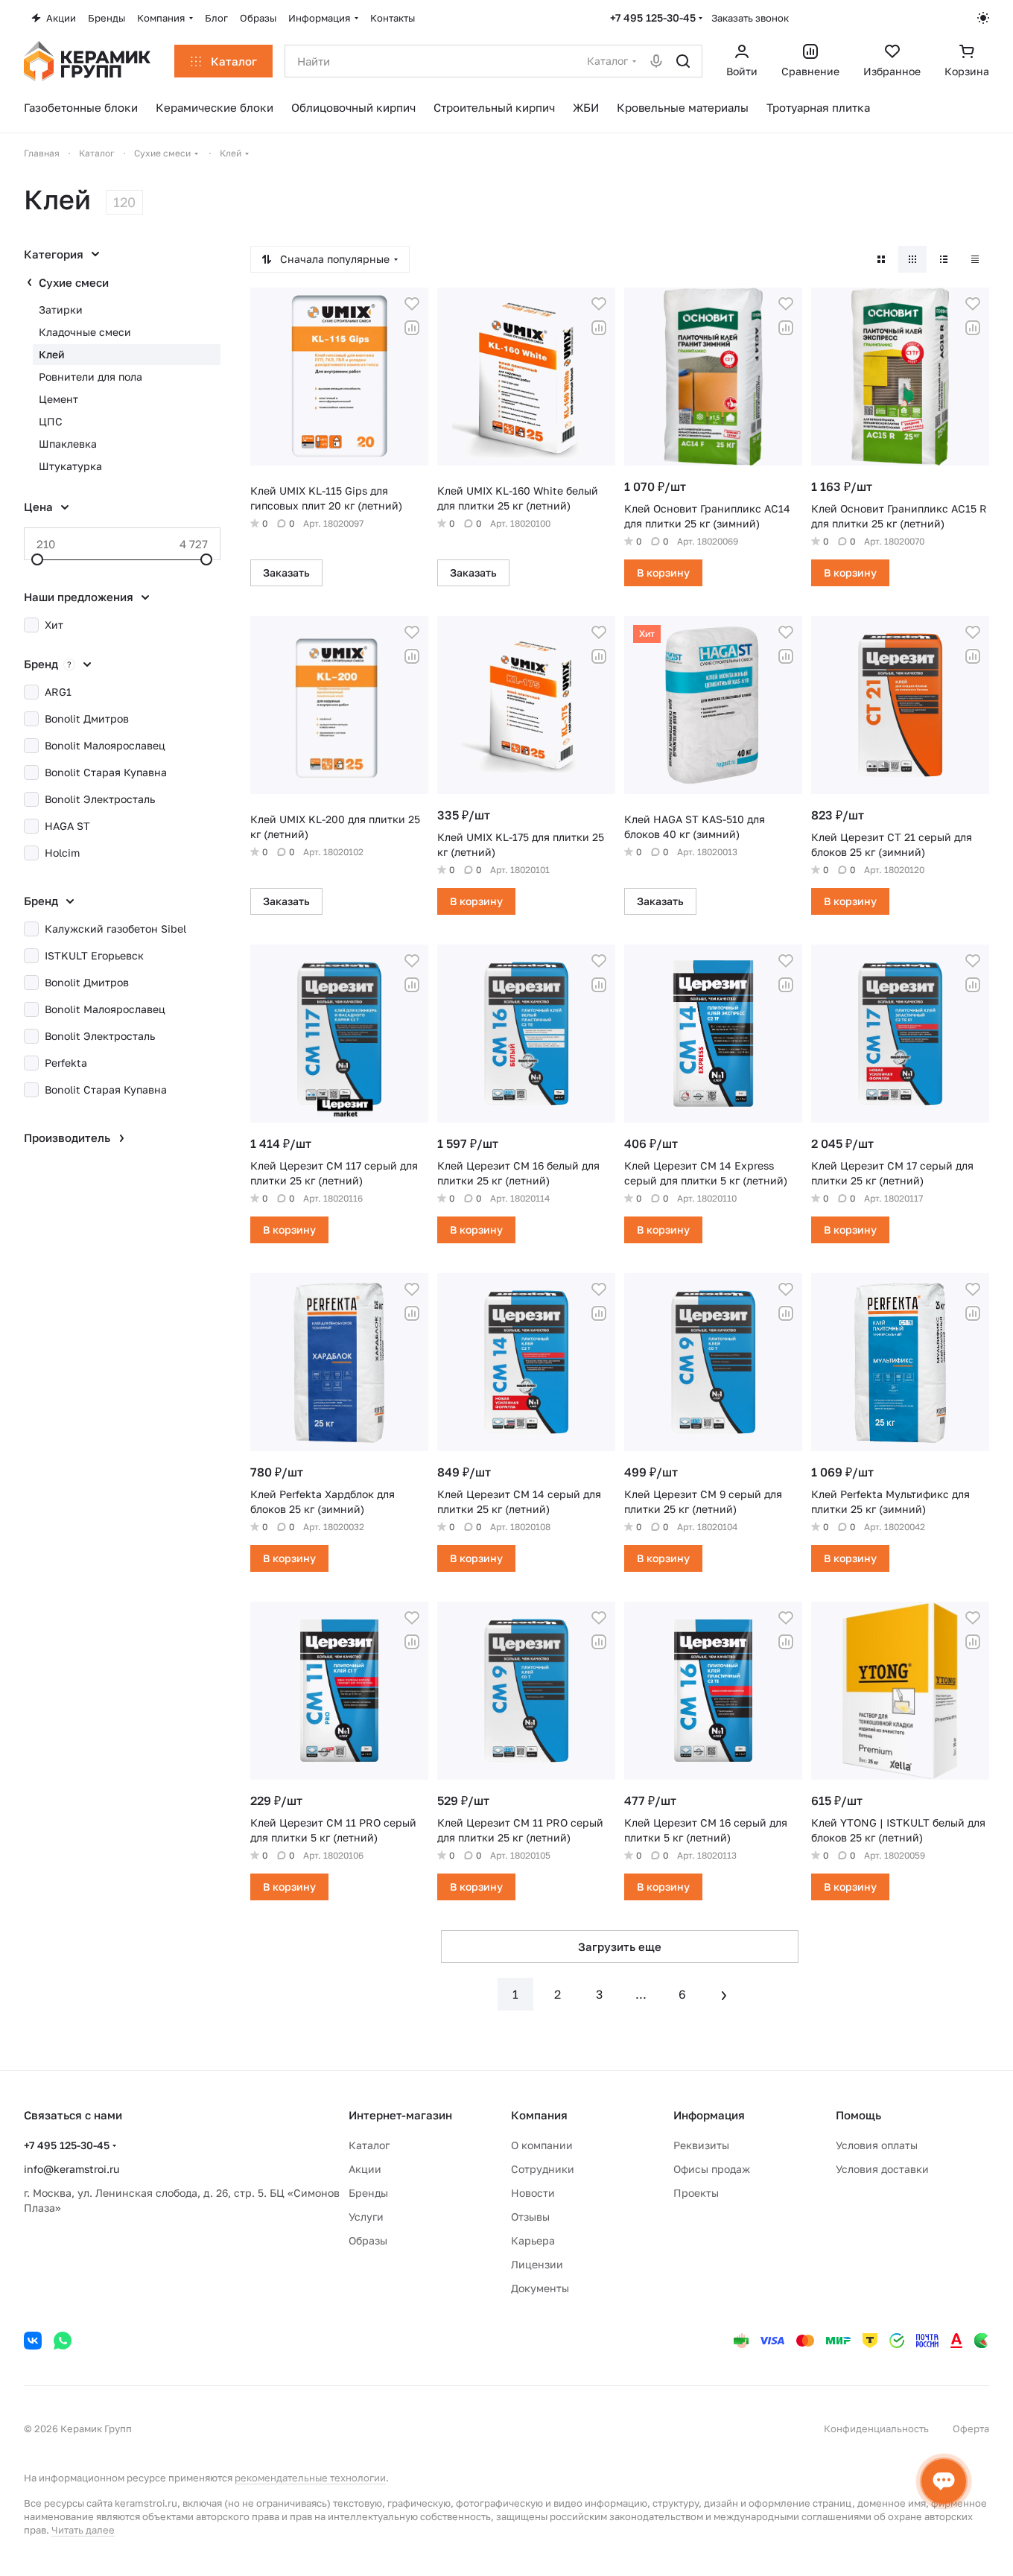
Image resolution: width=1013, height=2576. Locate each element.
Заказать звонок (750, 18)
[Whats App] (63, 2341)
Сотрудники (543, 2169)
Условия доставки (882, 2169)
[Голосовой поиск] (656, 61)
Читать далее (83, 2530)
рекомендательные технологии (310, 2478)
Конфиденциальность (876, 2429)
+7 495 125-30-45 (653, 18)
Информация (709, 2115)
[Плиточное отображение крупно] (881, 259)
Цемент (58, 399)
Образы (368, 2240)
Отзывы (530, 2217)
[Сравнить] (412, 328)
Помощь (858, 2115)
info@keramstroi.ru (72, 2169)
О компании (542, 2145)
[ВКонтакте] (33, 2341)
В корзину (663, 572)
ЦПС (51, 421)
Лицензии (537, 2264)
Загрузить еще (620, 1947)
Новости (533, 2193)
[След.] (724, 1994)
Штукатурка (70, 466)
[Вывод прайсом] (975, 259)
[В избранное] (412, 304)
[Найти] (683, 61)
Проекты (696, 2193)
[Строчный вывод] (944, 259)
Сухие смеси (74, 282)
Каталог (369, 2145)
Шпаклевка (68, 444)
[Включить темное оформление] (983, 18)
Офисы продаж (712, 2169)
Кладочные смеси (85, 332)
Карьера (533, 2240)
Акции (365, 2169)
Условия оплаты (877, 2145)
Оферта (971, 2429)
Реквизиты (701, 2145)
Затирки (61, 310)
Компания (539, 2115)
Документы (540, 2288)
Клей (52, 354)
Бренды (368, 2193)
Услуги (366, 2217)
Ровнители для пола (90, 377)
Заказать (286, 572)
